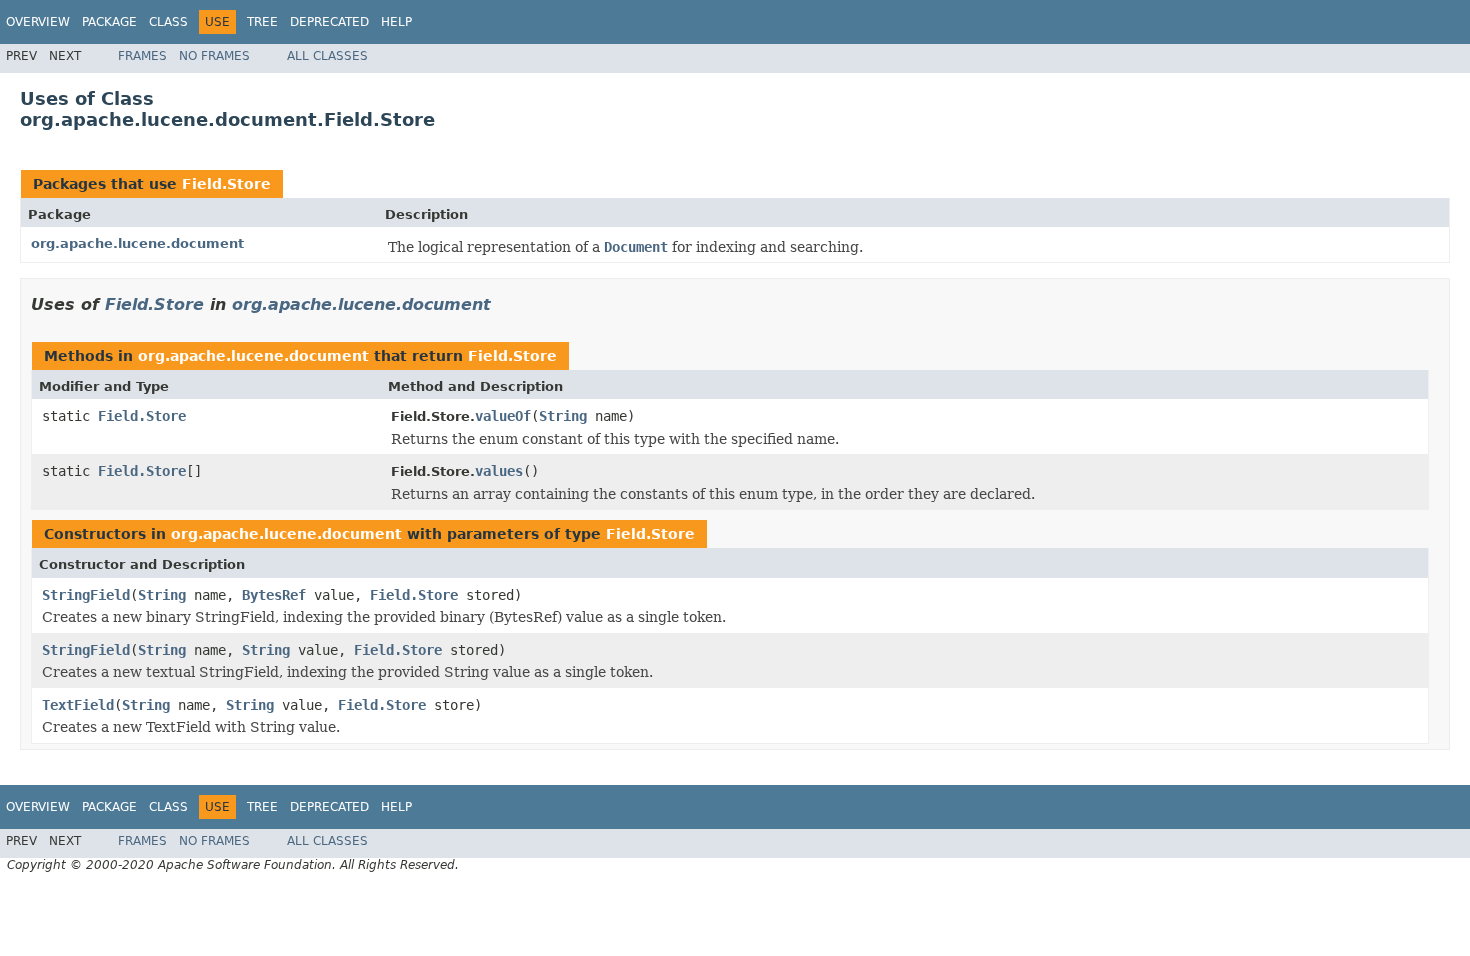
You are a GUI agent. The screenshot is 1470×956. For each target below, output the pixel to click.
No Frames (214, 56)
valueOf (503, 416)
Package (109, 22)
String (563, 416)
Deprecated (329, 22)
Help (396, 22)
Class (168, 22)
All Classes (327, 56)
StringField (86, 595)
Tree (262, 22)
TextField (78, 705)
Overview (38, 22)
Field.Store (226, 184)
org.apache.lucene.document (137, 243)
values (499, 471)
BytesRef (274, 595)
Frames (142, 56)
